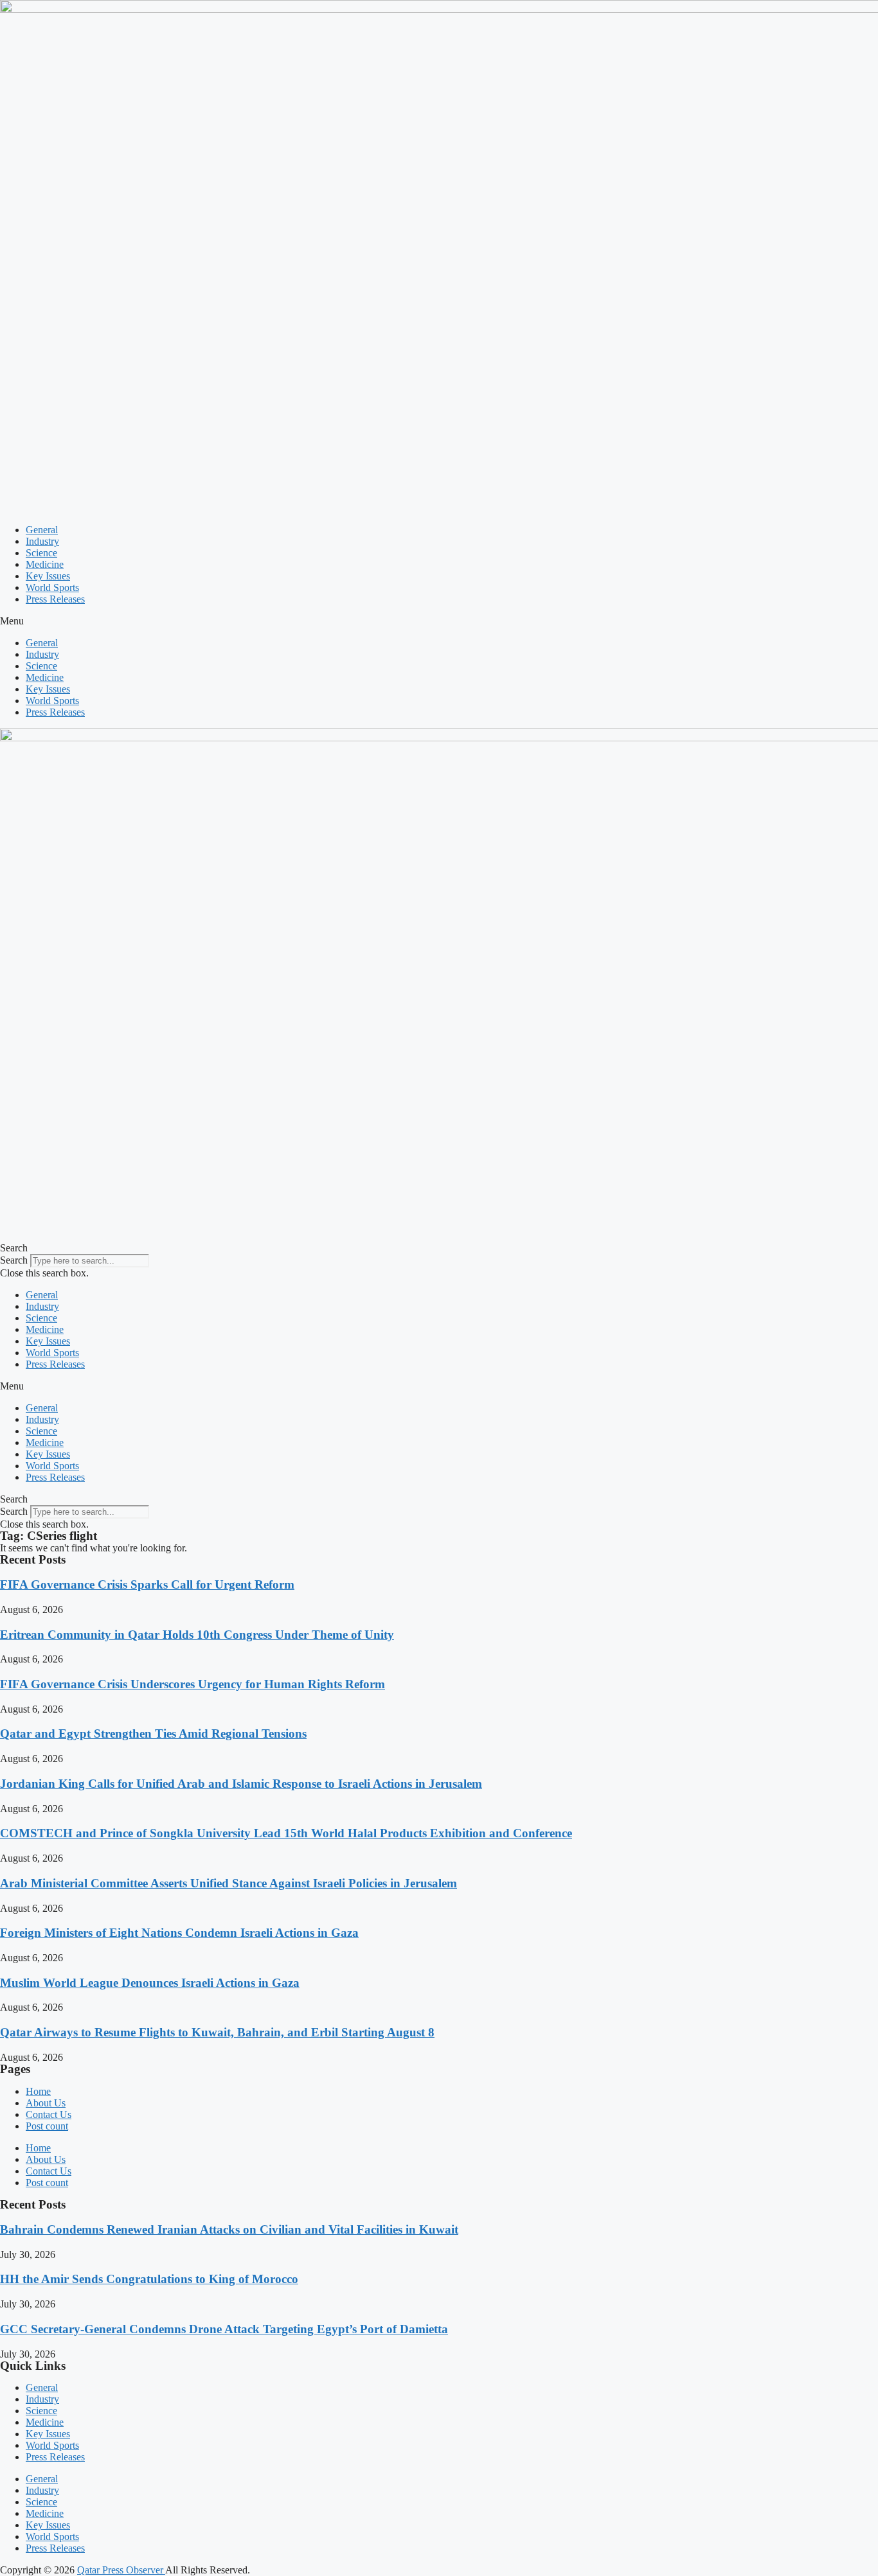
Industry (42, 541)
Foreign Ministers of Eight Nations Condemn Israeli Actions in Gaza (179, 1933)
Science (41, 553)
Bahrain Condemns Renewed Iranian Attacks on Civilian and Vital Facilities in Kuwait (229, 2229)
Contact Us (49, 2114)
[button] (439, 621)
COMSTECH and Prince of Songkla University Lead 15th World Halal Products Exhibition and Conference (286, 1833)
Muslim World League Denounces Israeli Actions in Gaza (150, 1983)
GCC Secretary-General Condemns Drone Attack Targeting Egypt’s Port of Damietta (224, 2329)
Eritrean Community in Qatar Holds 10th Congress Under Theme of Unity (197, 1635)
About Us (46, 2103)
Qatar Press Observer (121, 2570)
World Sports (52, 587)
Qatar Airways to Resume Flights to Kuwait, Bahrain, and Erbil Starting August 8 (217, 2032)
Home (38, 2091)
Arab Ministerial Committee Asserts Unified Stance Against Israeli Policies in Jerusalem (228, 1883)
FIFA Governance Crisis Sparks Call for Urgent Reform (147, 1584)
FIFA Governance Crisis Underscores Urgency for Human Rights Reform (193, 1684)
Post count (47, 2126)
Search (14, 1260)
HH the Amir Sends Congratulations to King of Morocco (149, 2279)
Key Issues (48, 576)
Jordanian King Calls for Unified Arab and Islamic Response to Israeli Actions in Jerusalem (241, 1784)
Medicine (45, 564)
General (42, 530)
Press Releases (55, 599)
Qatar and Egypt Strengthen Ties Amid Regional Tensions (153, 1734)
